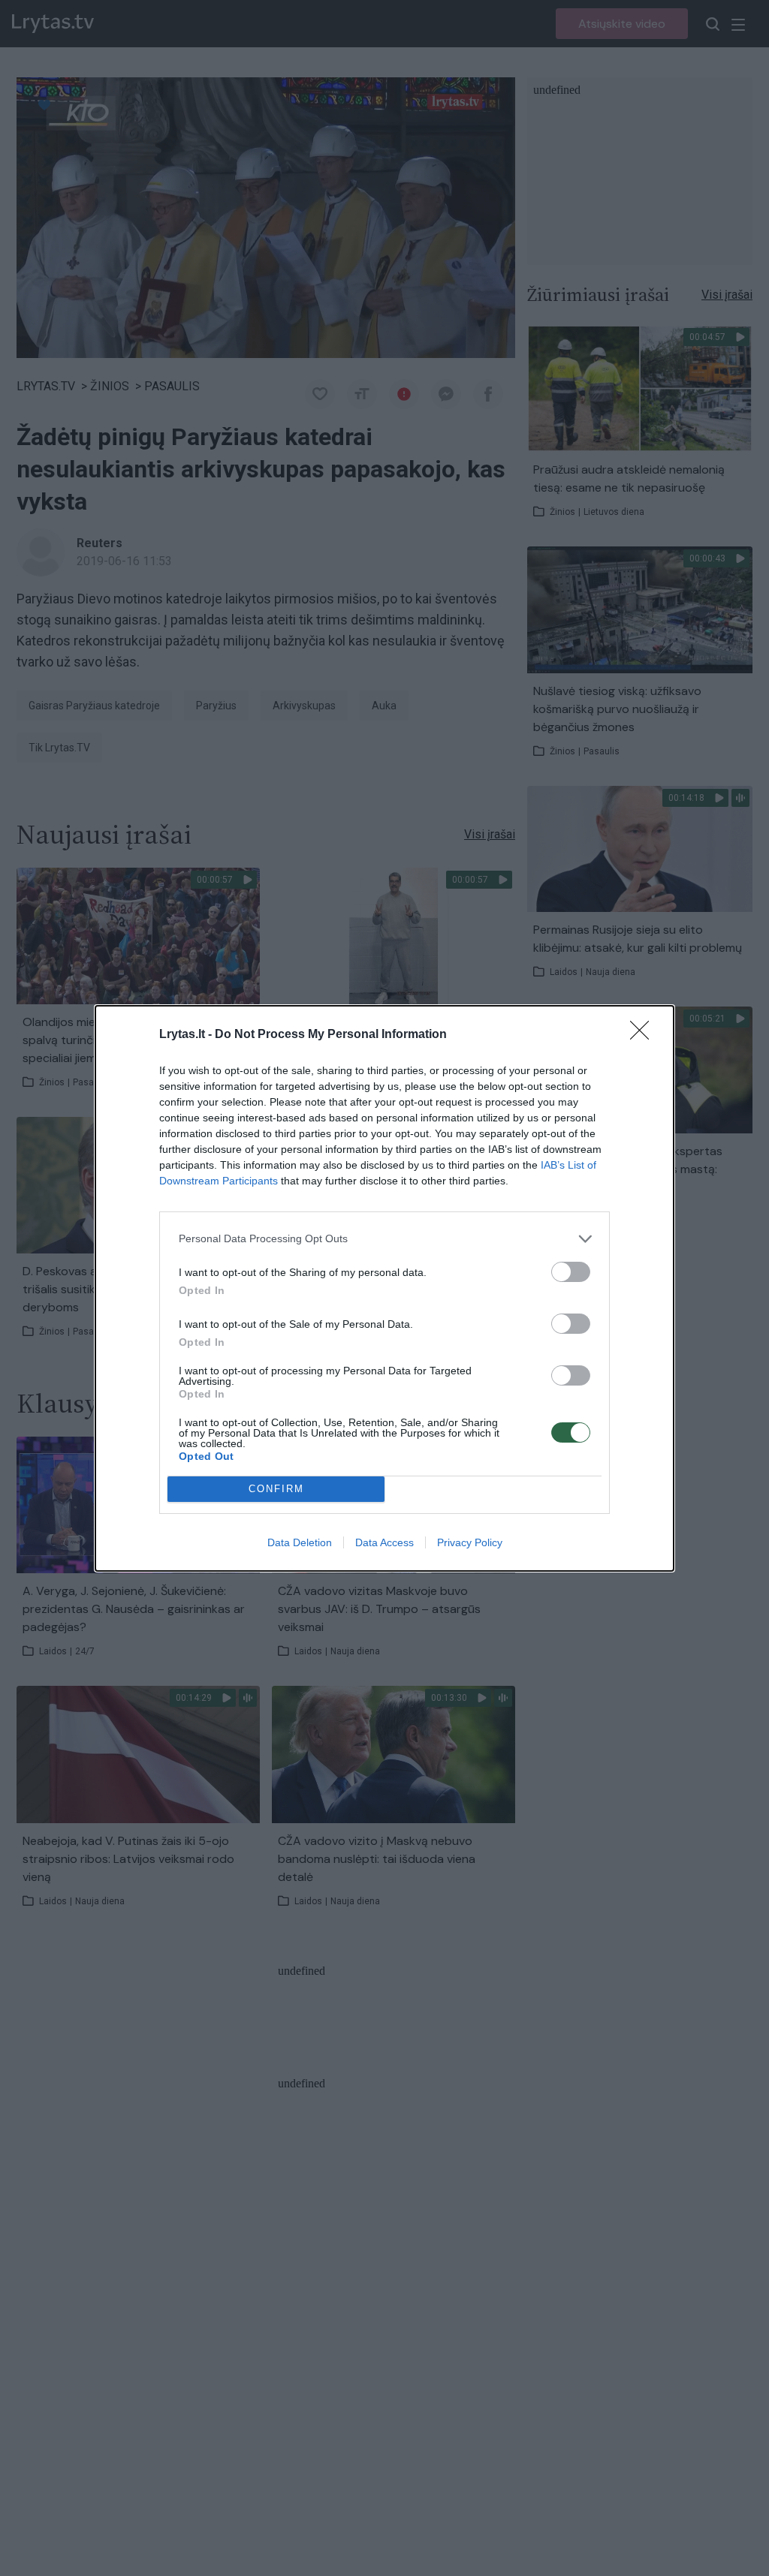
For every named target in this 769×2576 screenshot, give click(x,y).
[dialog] (384, 1288)
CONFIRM (276, 1489)
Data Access (384, 1542)
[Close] (644, 1035)
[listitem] (384, 1239)
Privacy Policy (470, 1542)
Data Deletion (300, 1542)
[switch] (571, 1272)
